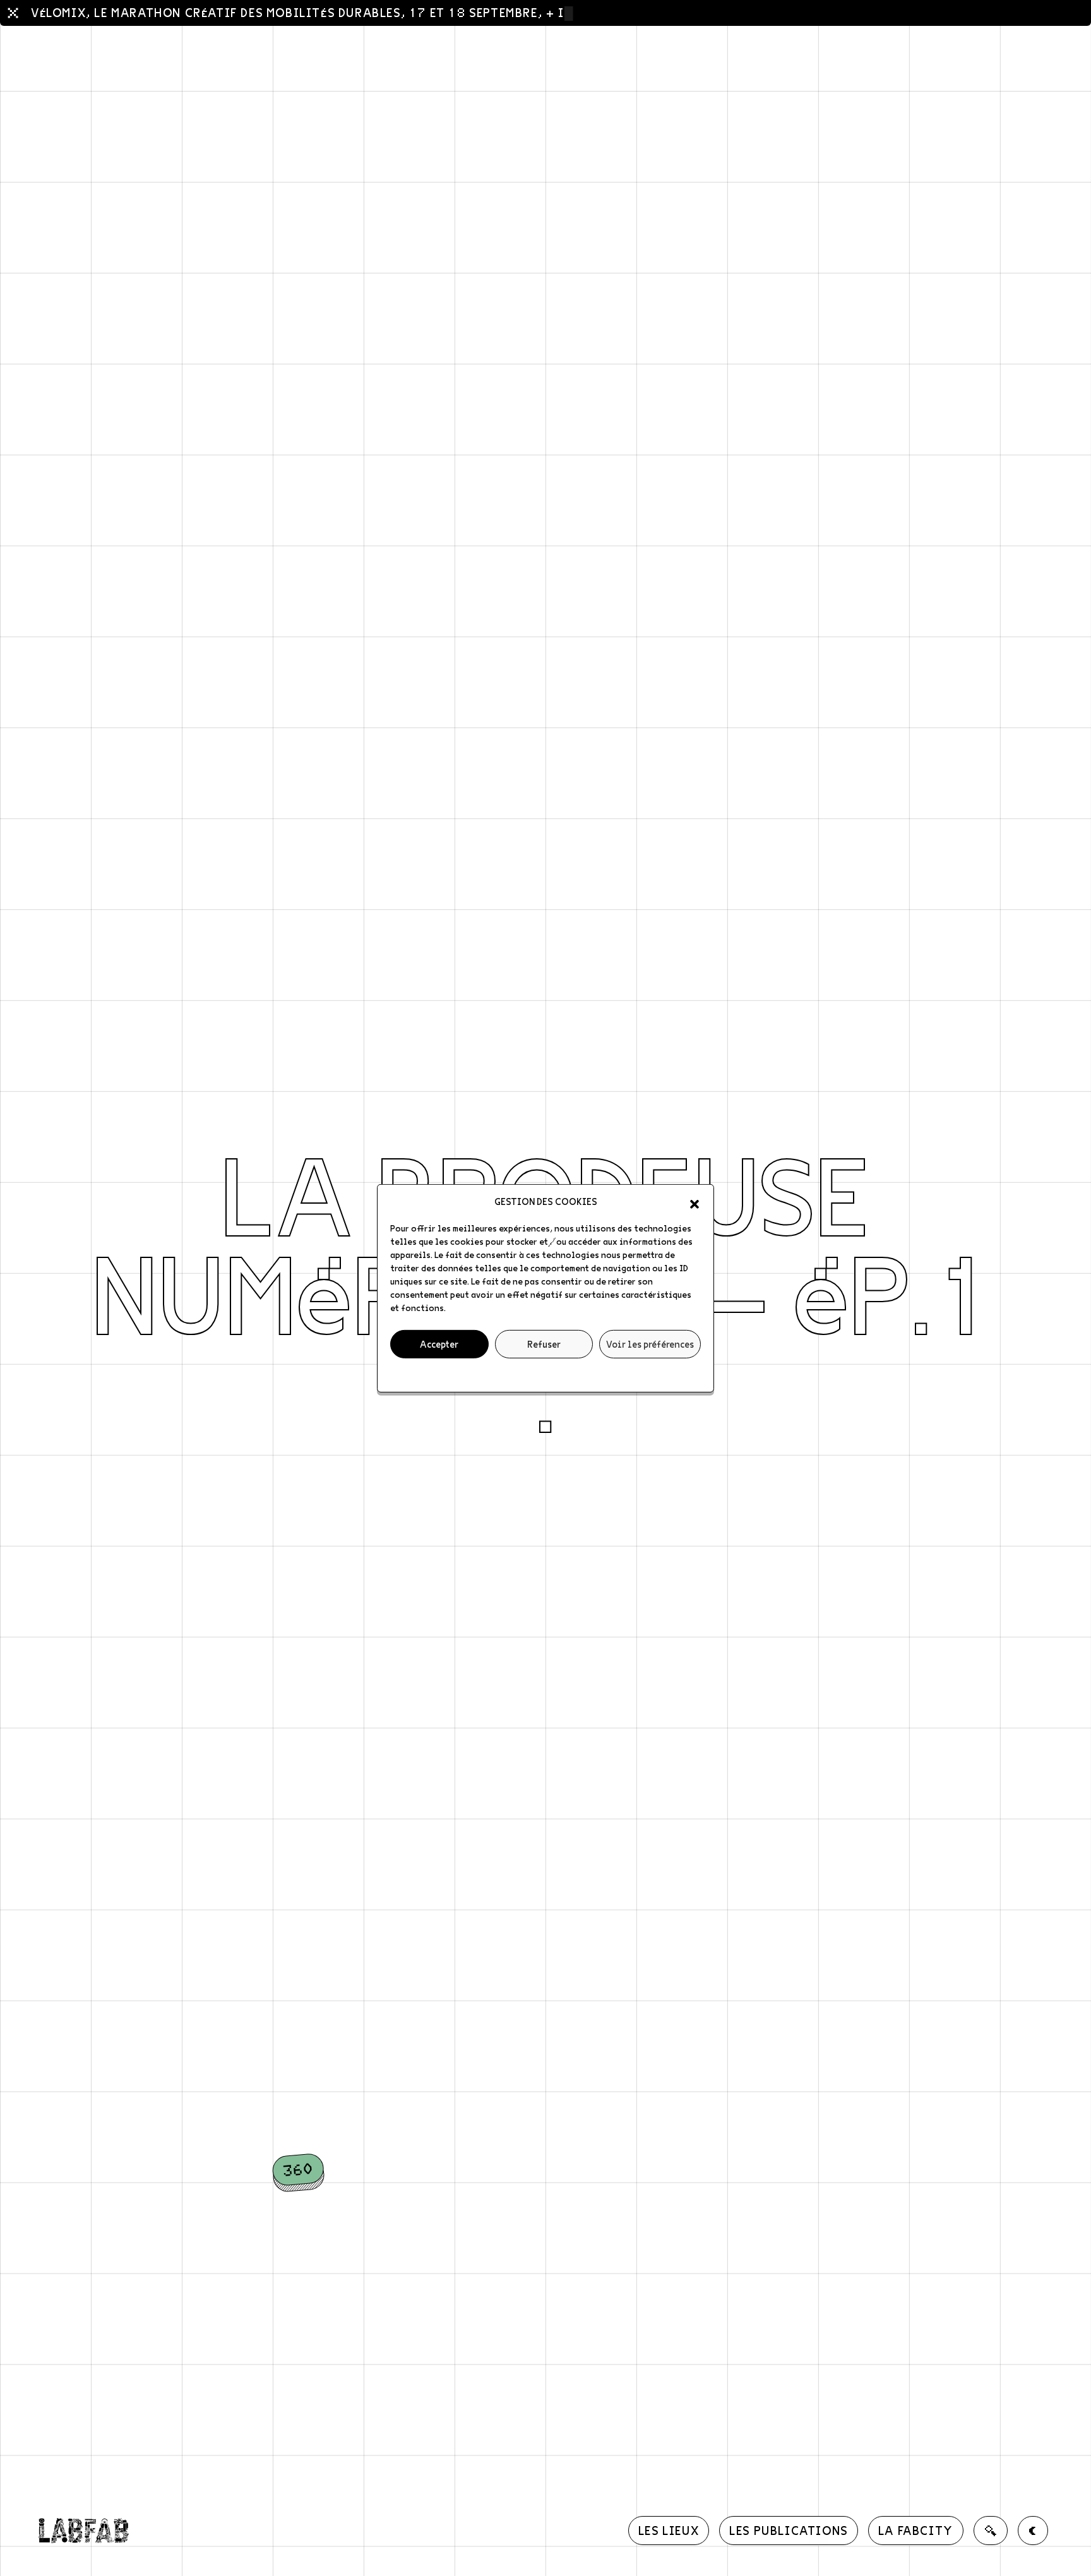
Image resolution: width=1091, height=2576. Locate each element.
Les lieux (669, 2530)
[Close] (13, 13)
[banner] (83, 2531)
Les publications (789, 2530)
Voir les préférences (650, 1343)
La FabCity (916, 2530)
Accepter (439, 1343)
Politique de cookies (540, 1374)
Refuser (544, 1343)
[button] (695, 1201)
